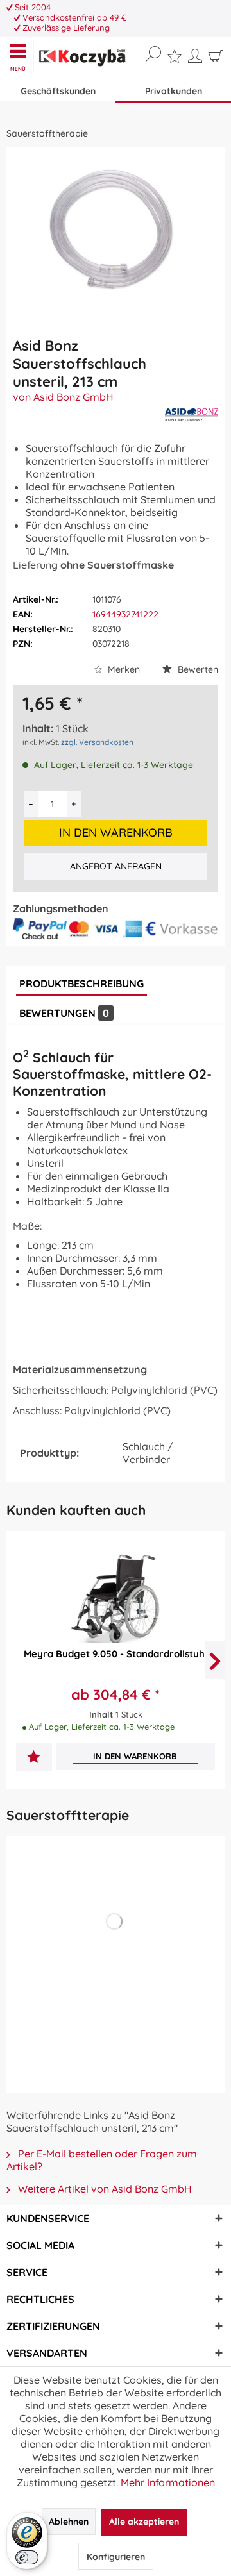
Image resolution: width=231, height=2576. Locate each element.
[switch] (27, 2557)
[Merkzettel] (175, 60)
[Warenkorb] (216, 59)
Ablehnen (69, 2522)
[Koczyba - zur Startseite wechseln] (82, 58)
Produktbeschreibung (81, 983)
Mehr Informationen (168, 2482)
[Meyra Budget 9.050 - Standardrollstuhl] (116, 1598)
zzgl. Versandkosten (97, 742)
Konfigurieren (116, 2557)
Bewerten (197, 669)
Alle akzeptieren (144, 2522)
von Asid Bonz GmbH (63, 397)
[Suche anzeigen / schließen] (153, 54)
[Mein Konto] (195, 59)
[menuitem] (21, 57)
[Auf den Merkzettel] (34, 1758)
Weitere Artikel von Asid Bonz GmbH (104, 2189)
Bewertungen (64, 1013)
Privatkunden (174, 91)
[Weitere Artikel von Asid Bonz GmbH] (192, 414)
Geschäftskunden (58, 91)
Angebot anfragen (116, 866)
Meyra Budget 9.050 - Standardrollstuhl (116, 1654)
